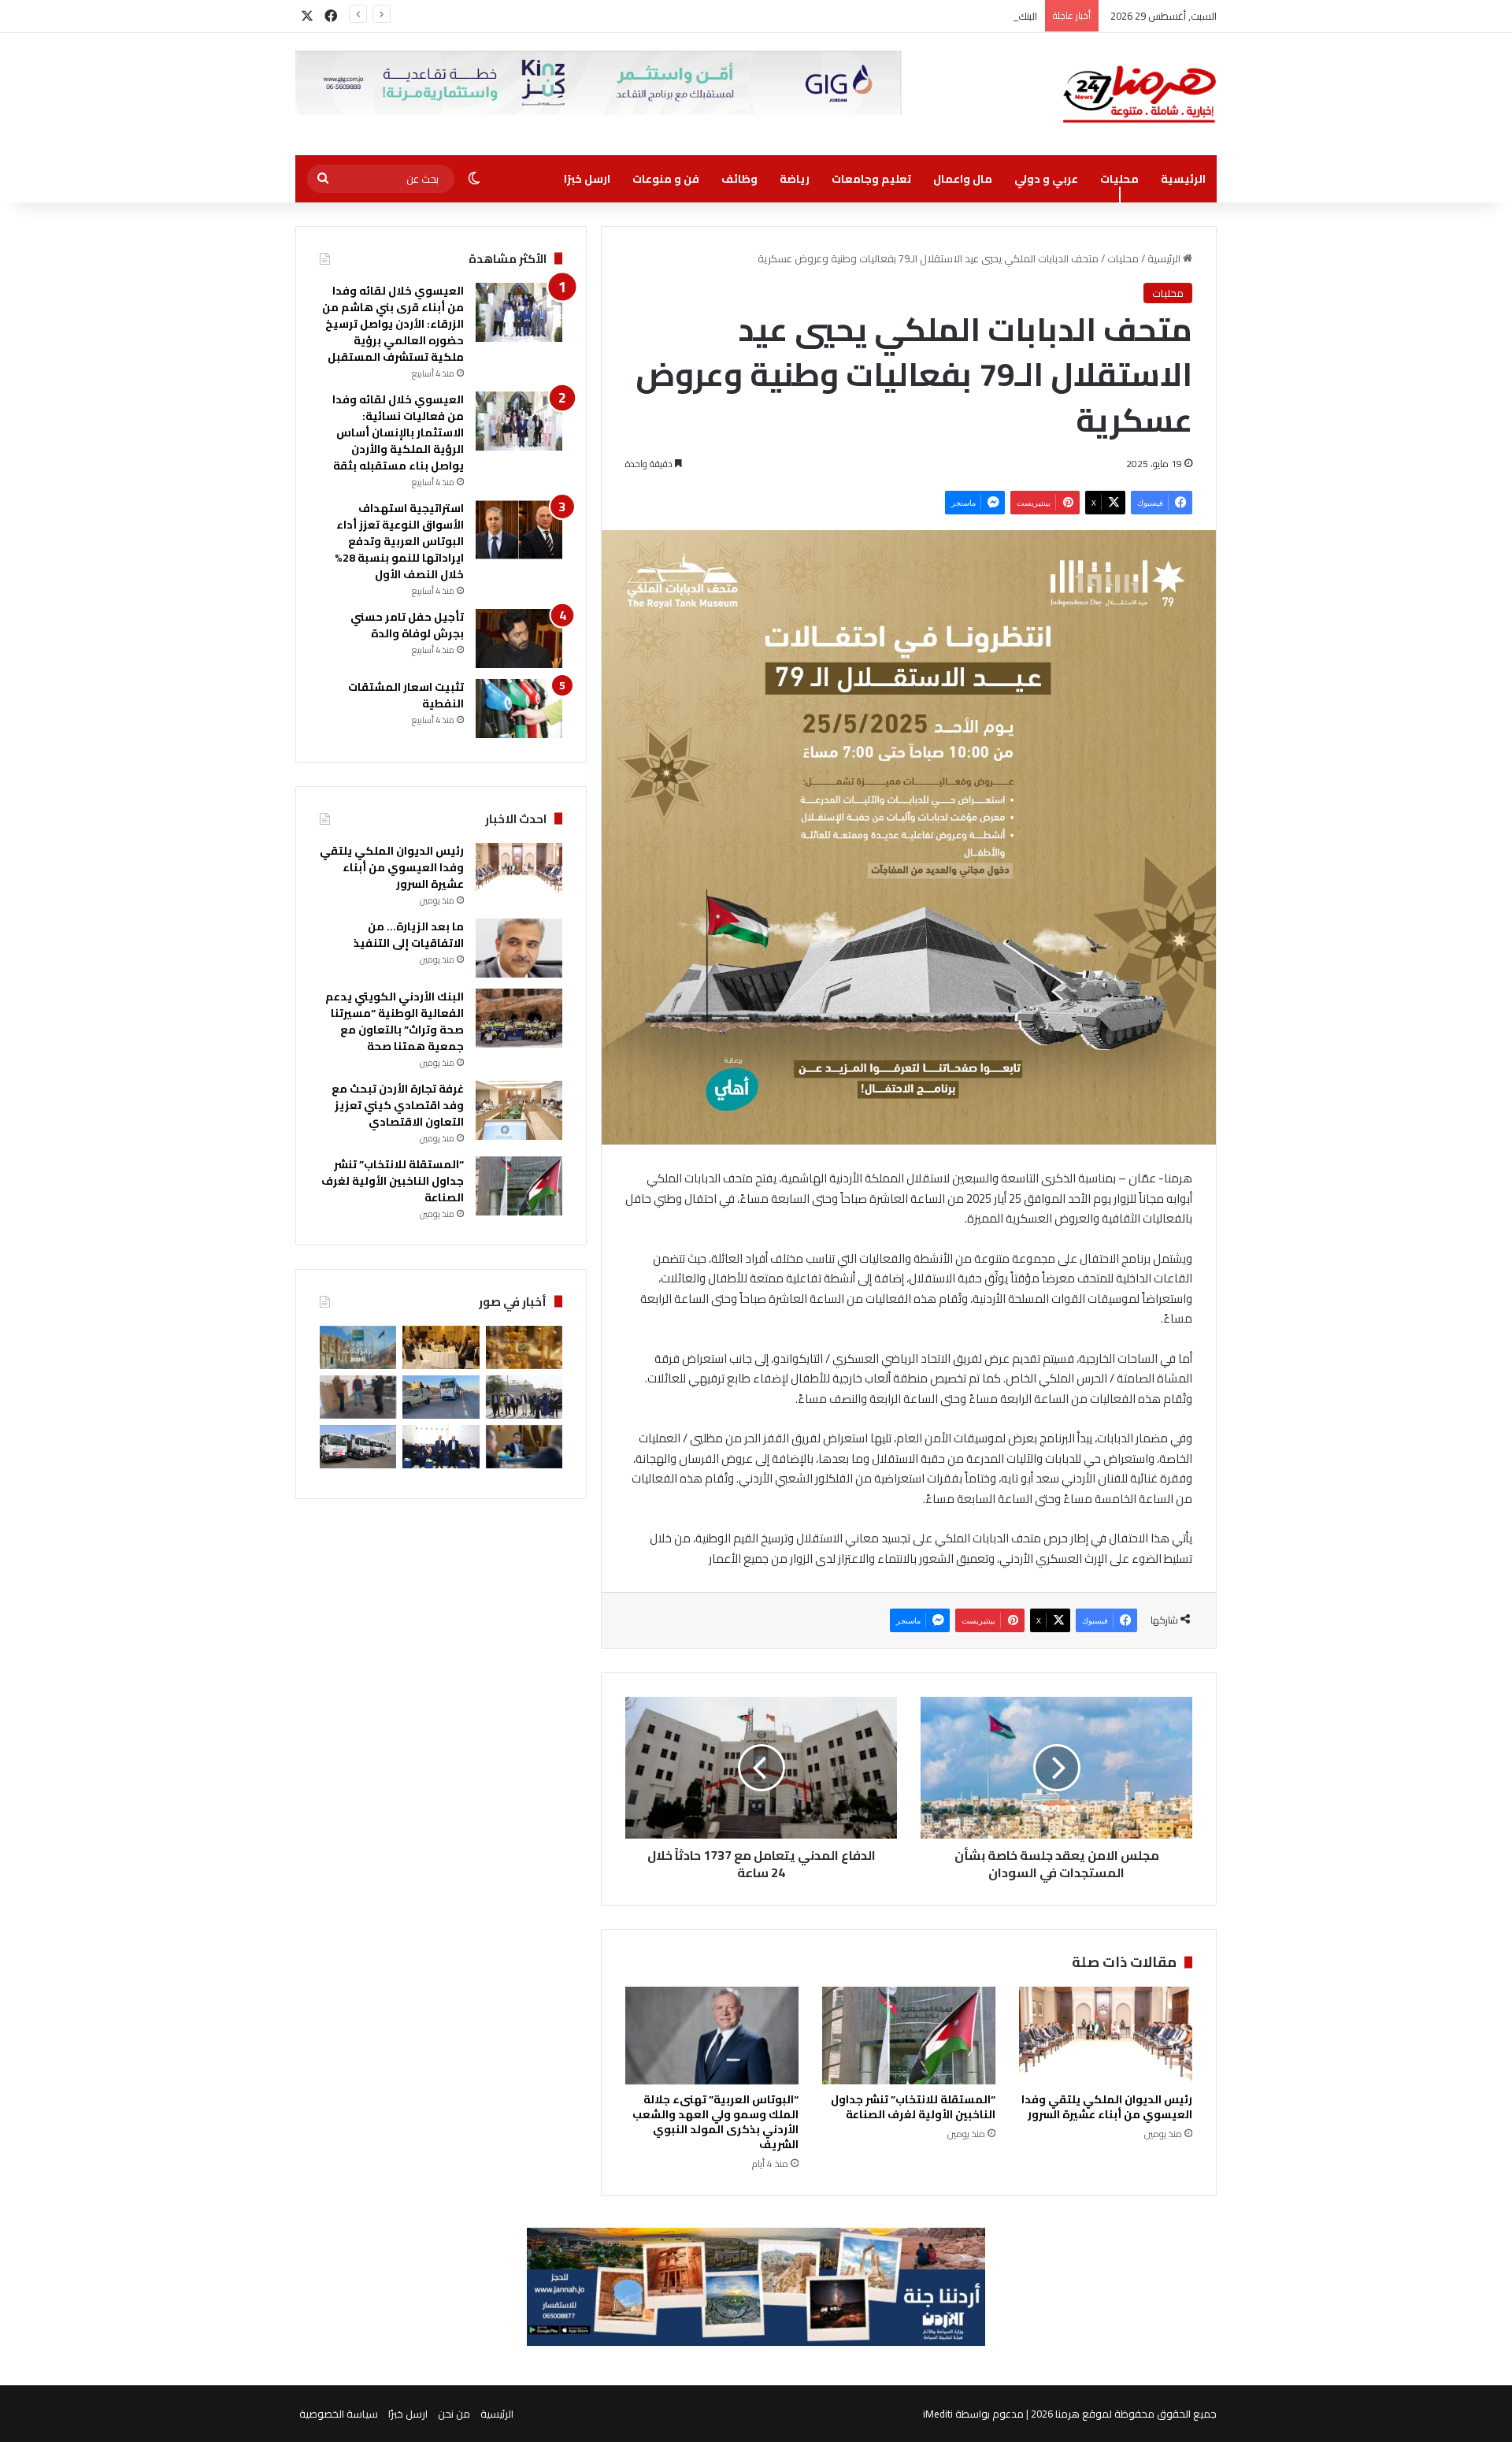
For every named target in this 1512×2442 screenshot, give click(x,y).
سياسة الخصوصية (339, 2414)
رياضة (795, 179)
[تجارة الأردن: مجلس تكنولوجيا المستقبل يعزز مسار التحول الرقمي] (524, 1447)
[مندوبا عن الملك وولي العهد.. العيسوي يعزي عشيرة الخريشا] (441, 1447)
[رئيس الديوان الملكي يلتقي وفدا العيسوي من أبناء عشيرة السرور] (1106, 2036)
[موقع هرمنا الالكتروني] (1140, 94)
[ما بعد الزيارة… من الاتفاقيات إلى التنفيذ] (519, 948)
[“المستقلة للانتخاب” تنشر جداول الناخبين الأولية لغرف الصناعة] (909, 2036)
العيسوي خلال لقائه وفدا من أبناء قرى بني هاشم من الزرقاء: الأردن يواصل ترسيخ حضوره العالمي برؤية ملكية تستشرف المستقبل (393, 324)
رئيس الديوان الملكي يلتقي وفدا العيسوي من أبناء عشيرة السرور (1107, 2107)
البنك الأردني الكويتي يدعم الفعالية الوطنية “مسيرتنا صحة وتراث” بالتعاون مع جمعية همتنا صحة (832, 16)
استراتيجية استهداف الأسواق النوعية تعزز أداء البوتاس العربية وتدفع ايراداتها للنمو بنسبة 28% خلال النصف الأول (399, 541)
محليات (1119, 179)
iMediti (938, 2414)
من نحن (454, 2414)
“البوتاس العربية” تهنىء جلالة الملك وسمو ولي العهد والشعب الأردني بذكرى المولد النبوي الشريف (715, 2122)
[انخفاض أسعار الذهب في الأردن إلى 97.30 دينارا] (524, 1347)
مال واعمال (963, 179)
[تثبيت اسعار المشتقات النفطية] (519, 709)
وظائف (739, 179)
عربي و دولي (1046, 179)
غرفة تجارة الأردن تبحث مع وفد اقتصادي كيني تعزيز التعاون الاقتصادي (398, 1105)
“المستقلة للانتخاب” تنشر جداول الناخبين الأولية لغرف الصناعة (913, 2107)
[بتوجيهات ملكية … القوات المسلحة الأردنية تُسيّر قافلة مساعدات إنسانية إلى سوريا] (441, 1397)
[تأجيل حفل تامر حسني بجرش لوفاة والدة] (519, 638)
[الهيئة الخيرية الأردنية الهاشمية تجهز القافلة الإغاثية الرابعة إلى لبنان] (358, 1447)
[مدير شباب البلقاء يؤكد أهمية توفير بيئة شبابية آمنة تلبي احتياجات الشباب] (358, 1397)
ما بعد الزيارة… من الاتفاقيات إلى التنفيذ (409, 935)
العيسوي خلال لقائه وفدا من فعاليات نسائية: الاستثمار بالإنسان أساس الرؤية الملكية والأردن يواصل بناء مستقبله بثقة (398, 432)
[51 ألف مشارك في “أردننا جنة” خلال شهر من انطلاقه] (358, 1347)
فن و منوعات (666, 179)
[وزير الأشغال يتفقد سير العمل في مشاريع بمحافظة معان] (524, 1397)
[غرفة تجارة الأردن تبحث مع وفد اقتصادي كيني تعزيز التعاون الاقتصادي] (519, 1110)
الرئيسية (1183, 179)
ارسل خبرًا (587, 179)
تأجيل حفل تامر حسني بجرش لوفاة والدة (407, 625)
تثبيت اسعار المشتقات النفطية (406, 695)
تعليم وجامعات (871, 179)
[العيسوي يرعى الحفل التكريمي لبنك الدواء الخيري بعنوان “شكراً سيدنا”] (441, 1347)
